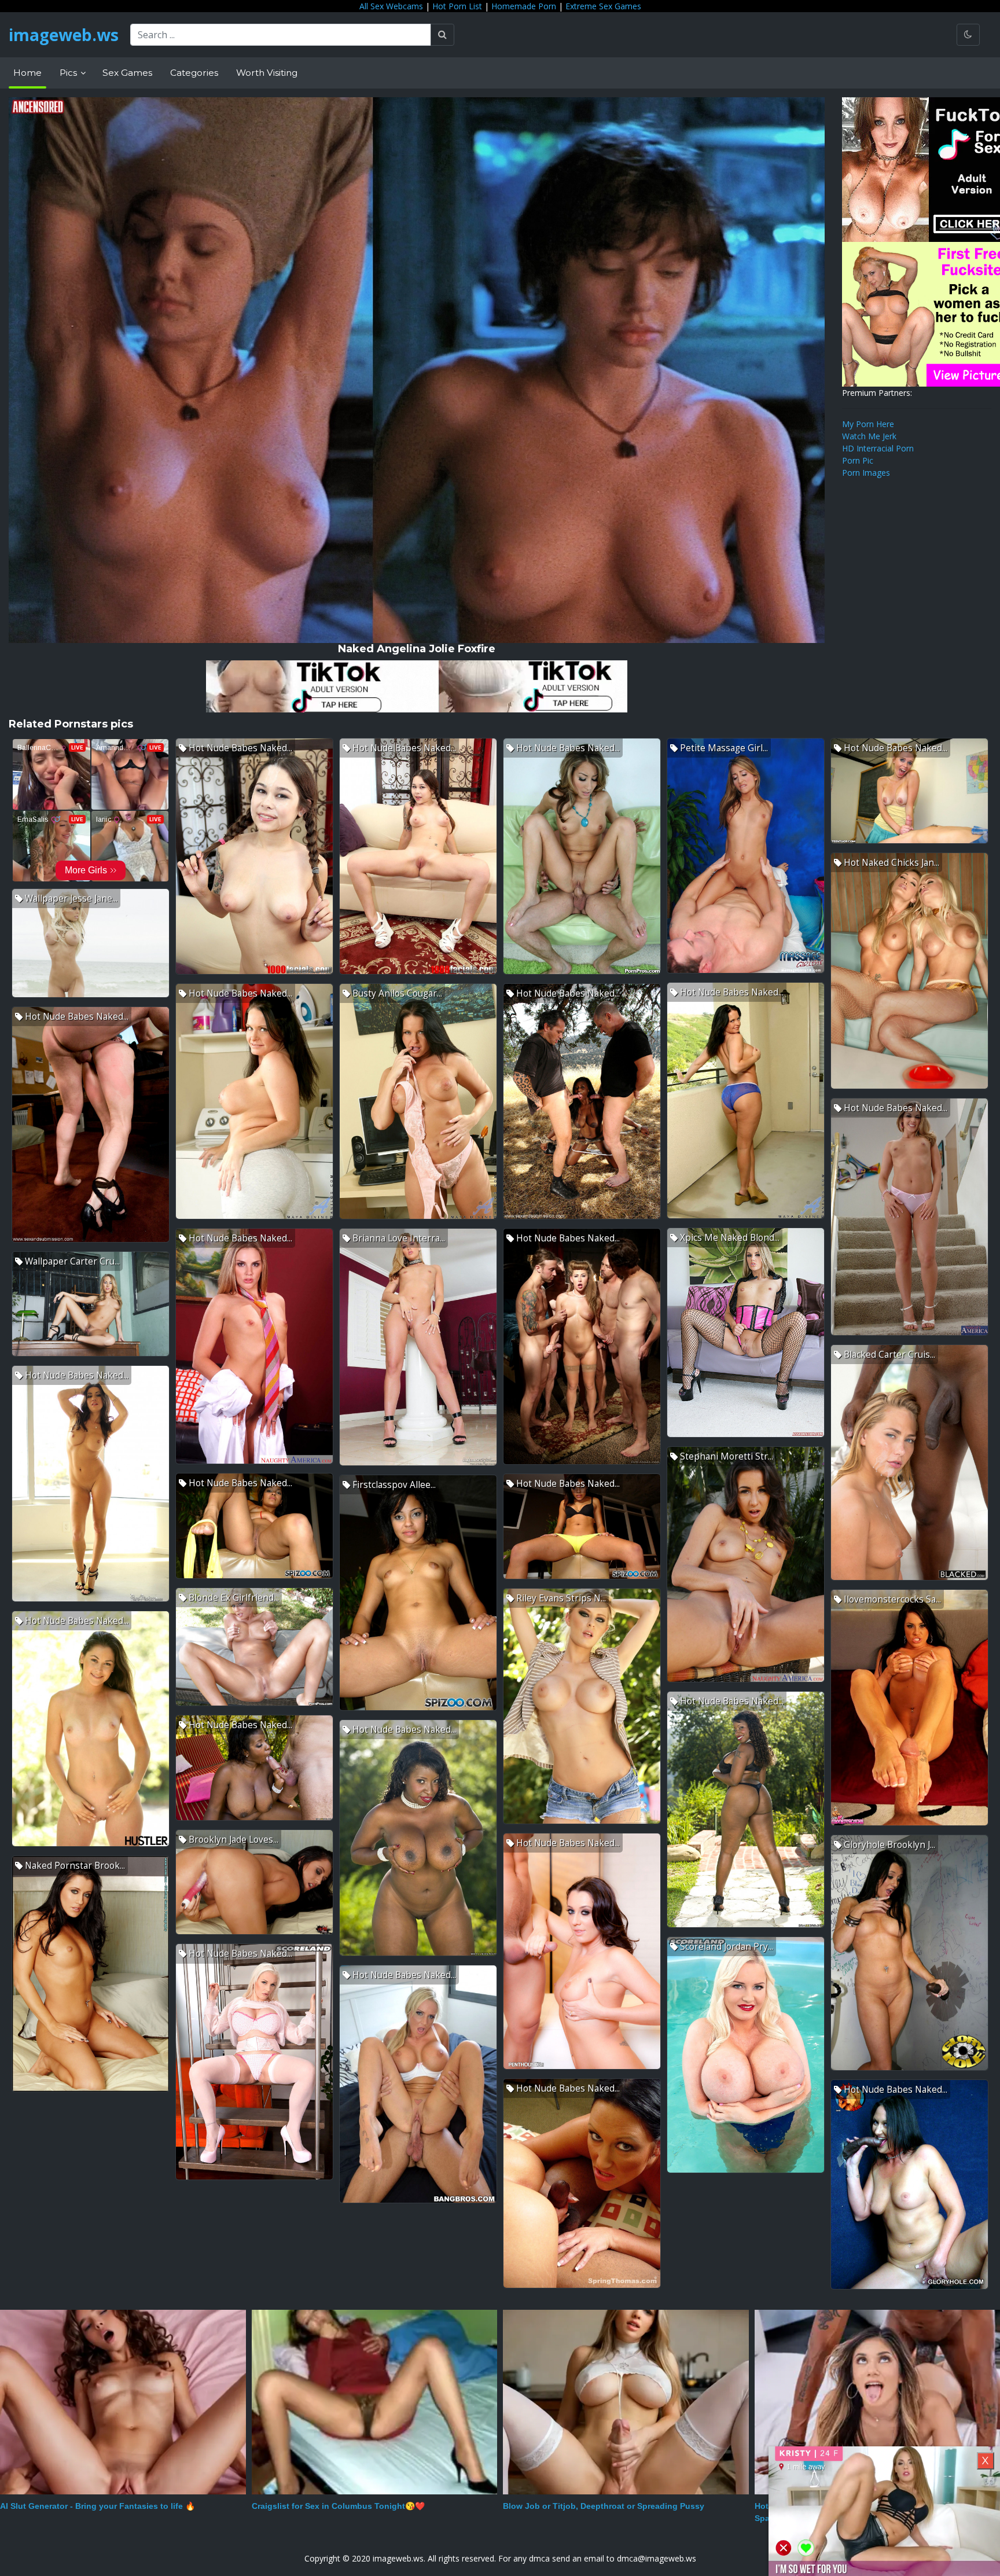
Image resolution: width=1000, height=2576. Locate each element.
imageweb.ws (64, 35)
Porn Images (866, 473)
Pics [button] (69, 73)
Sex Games (127, 73)
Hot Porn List (457, 6)
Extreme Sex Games (603, 6)
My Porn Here (868, 424)
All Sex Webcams (391, 6)
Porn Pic (858, 460)
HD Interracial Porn (878, 448)
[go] (442, 35)
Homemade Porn (524, 6)
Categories (194, 73)
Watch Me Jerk (869, 436)
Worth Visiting (267, 73)
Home (27, 73)
